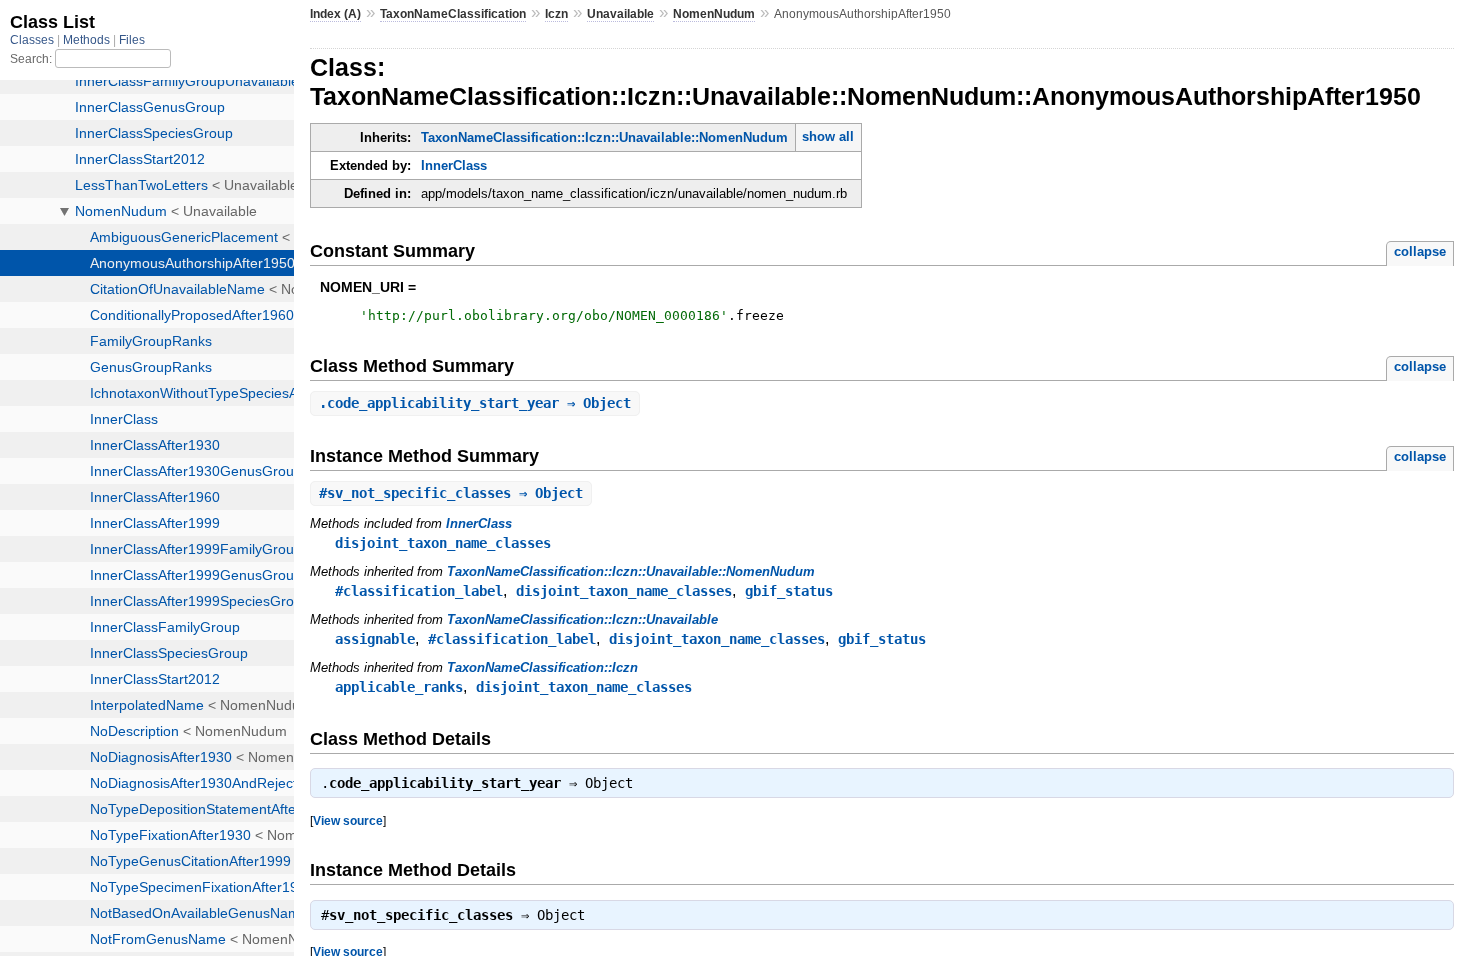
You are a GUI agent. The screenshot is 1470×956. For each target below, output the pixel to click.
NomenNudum (714, 14)
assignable (375, 639)
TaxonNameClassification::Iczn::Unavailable (582, 619)
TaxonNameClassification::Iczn (542, 667)
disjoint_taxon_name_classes (443, 543)
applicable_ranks (399, 687)
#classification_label (419, 591)
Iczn (556, 14)
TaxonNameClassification (453, 14)
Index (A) (335, 14)
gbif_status (789, 591)
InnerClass (454, 165)
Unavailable (620, 14)
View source (348, 820)
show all (828, 136)
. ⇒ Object (475, 403)
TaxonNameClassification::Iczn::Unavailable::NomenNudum (604, 137)
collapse (1420, 251)
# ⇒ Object (451, 493)
